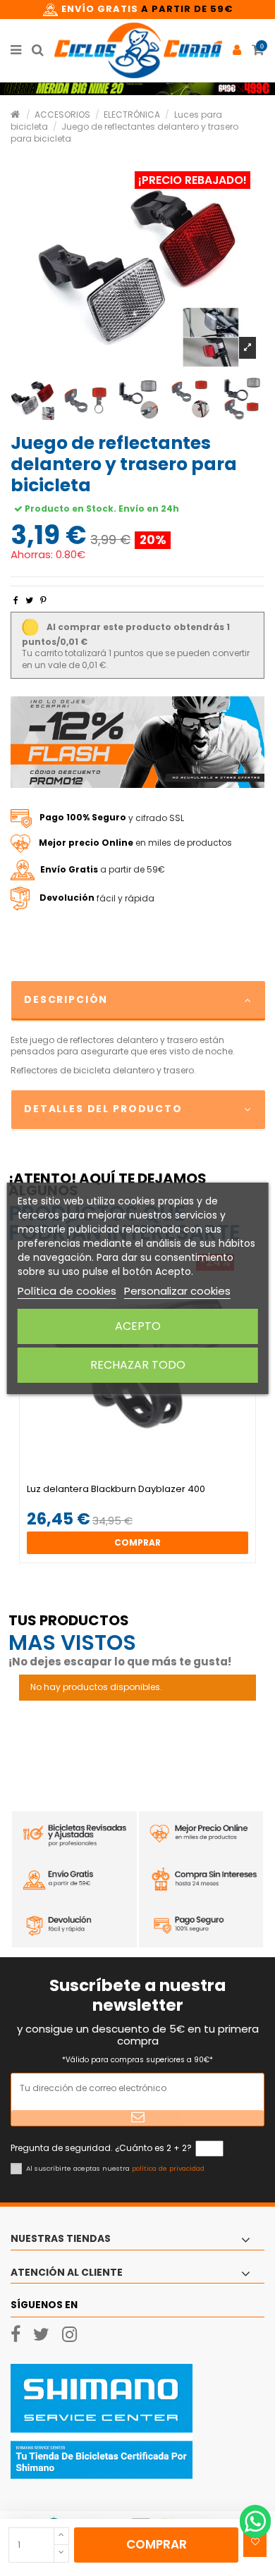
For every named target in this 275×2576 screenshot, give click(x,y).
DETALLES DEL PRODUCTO (103, 1109)
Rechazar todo (138, 1365)
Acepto (138, 1326)
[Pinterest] (43, 600)
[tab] (137, 1001)
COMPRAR (157, 2544)
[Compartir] (16, 600)
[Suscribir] (137, 2118)
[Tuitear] (29, 600)
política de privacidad (168, 2168)
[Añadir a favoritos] (255, 2542)
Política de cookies (67, 1291)
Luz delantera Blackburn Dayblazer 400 (116, 1489)
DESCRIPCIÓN (66, 999)
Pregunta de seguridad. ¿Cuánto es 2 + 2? (101, 2148)
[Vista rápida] (146, 1479)
